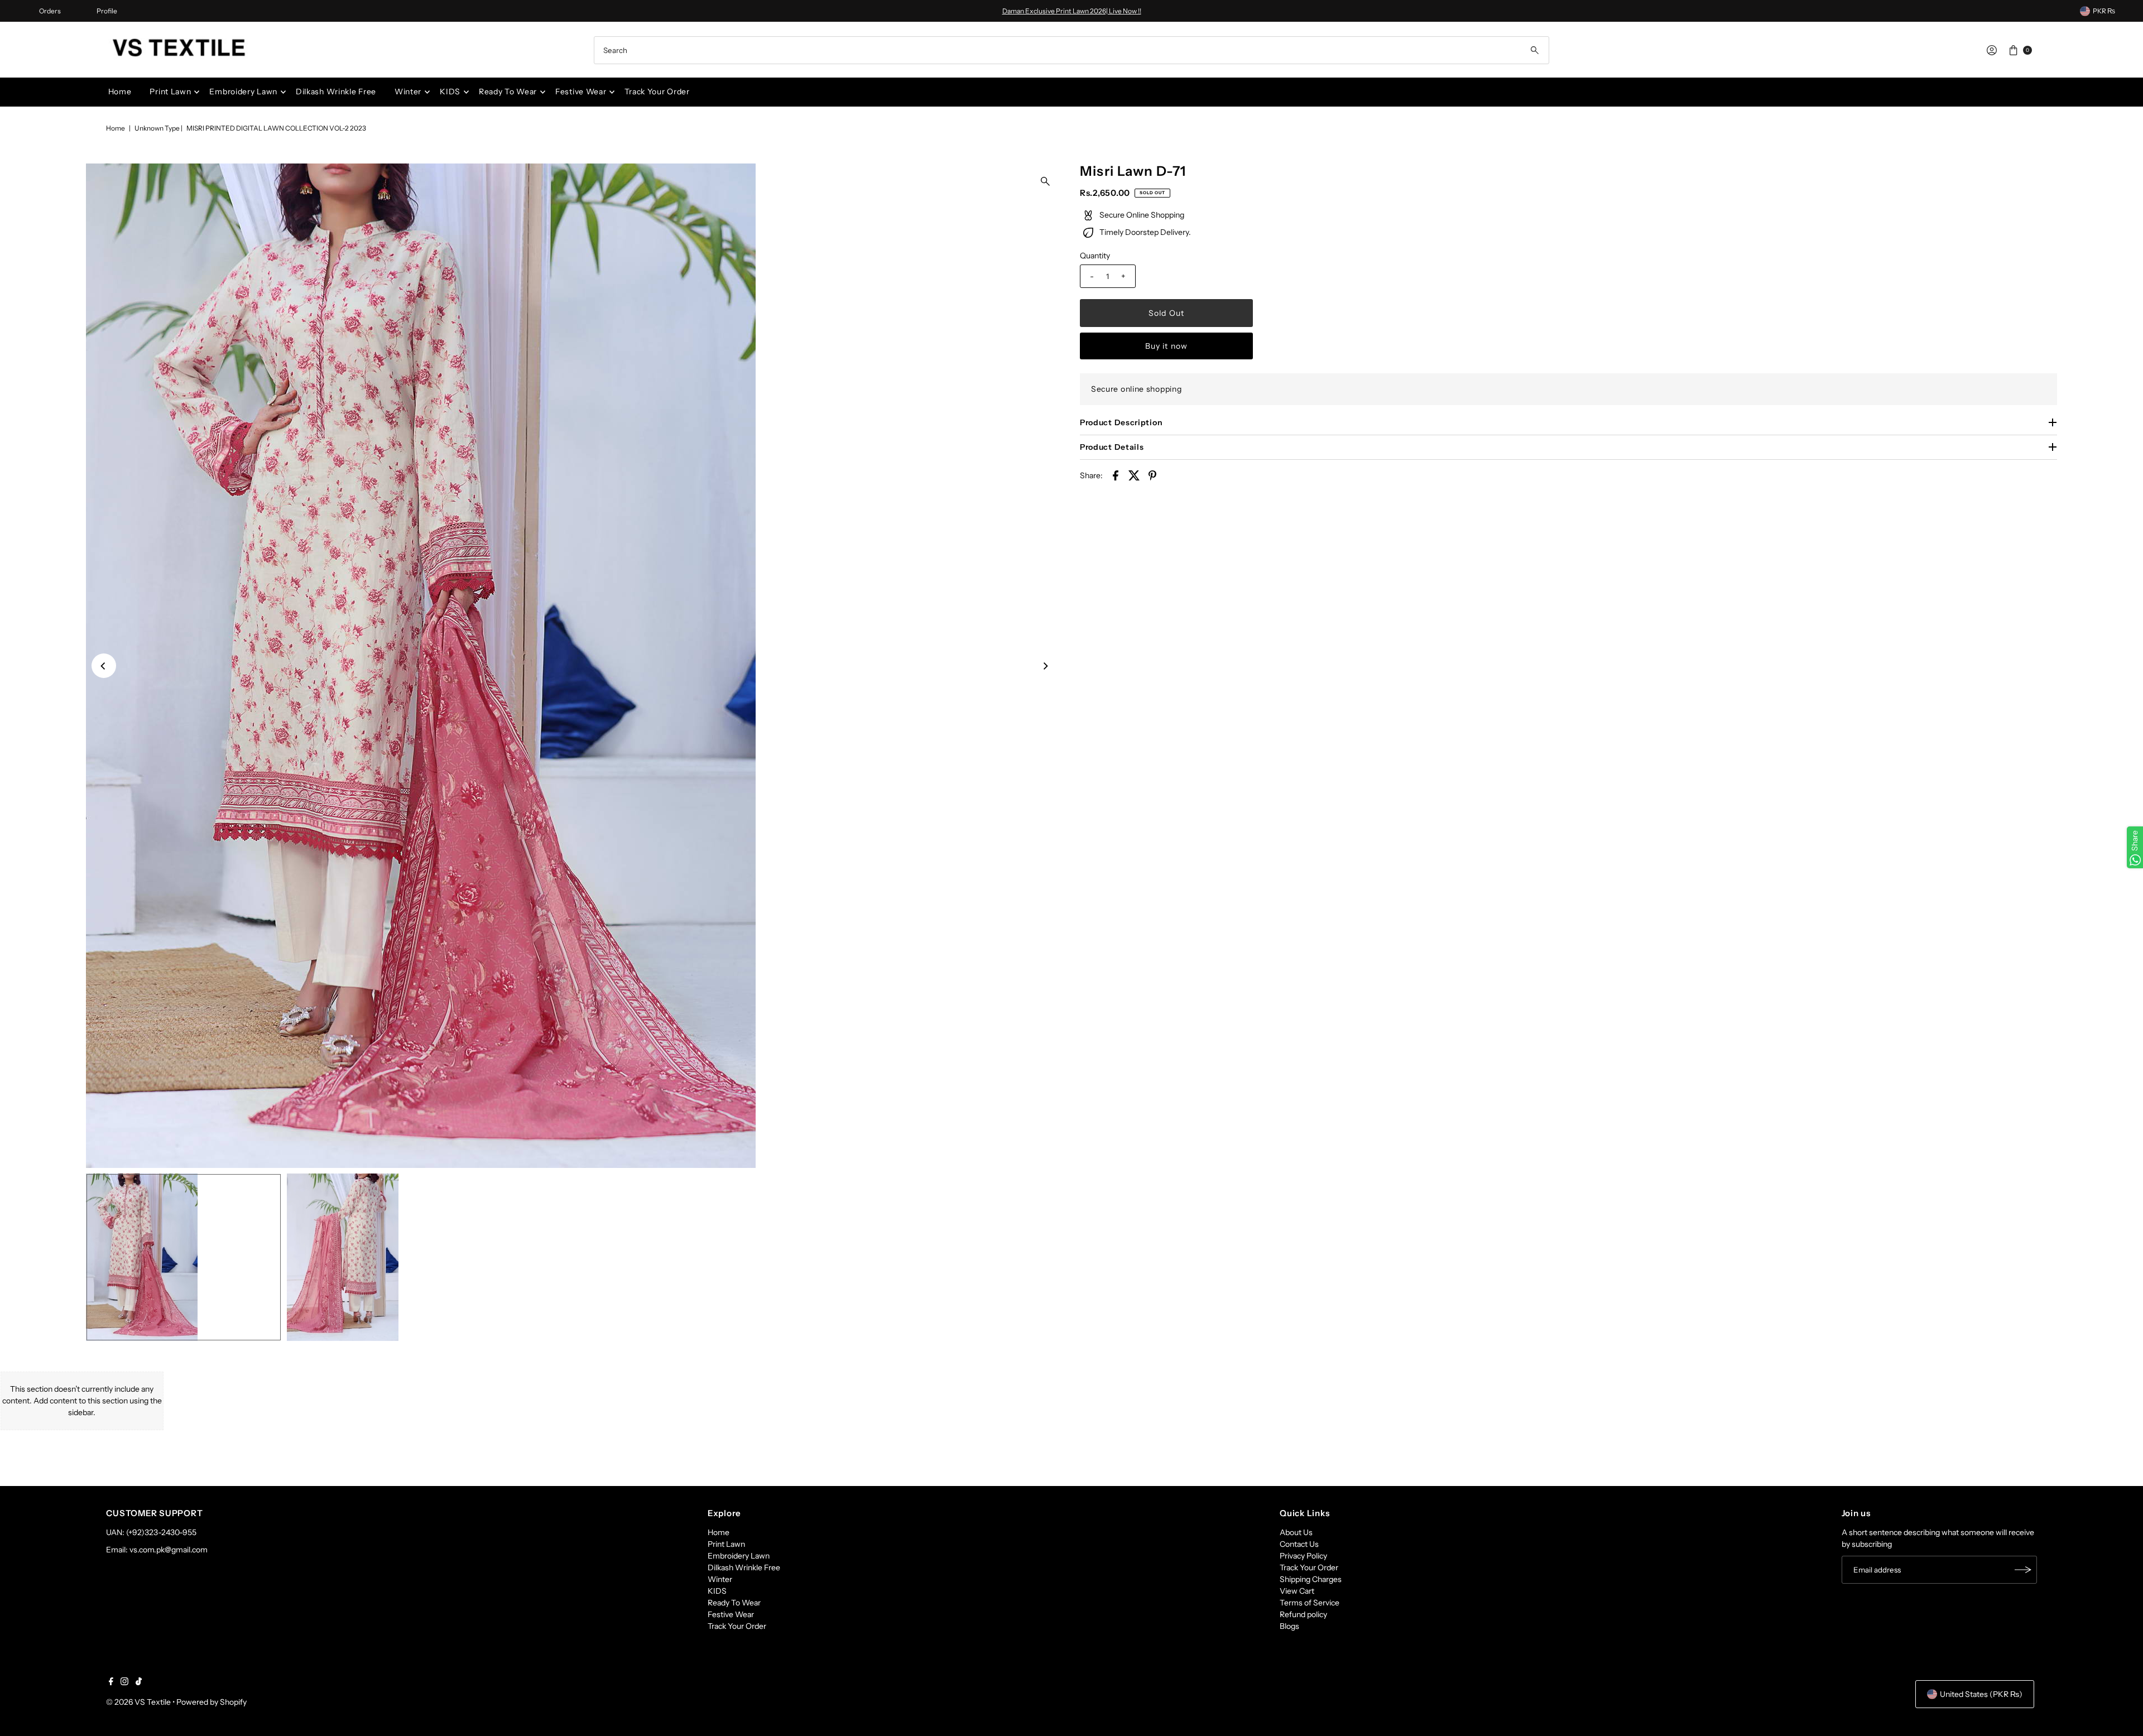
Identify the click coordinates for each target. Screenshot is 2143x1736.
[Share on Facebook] (1116, 475)
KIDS (450, 92)
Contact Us (1299, 1544)
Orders (50, 11)
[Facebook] (111, 1682)
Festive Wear (581, 92)
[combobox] (1071, 50)
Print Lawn (170, 92)
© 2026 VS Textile (138, 1702)
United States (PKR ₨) (1981, 1694)
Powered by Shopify (212, 1702)
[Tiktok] (139, 1682)
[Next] (1045, 666)
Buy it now (1166, 346)
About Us (1296, 1532)
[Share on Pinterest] (1152, 475)
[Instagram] (124, 1682)
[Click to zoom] (1045, 181)
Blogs (1289, 1626)
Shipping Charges (1311, 1579)
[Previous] (104, 666)
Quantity (1095, 256)
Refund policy (1303, 1614)
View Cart (1297, 1591)
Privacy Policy (1303, 1556)
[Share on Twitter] (1134, 475)
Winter (408, 92)
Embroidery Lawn (243, 92)
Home (120, 92)
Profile (107, 11)
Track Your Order (657, 92)
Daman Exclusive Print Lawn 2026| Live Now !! (1072, 11)
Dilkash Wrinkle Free (336, 92)
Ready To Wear (508, 92)
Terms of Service (1310, 1603)
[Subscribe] (2023, 1570)
